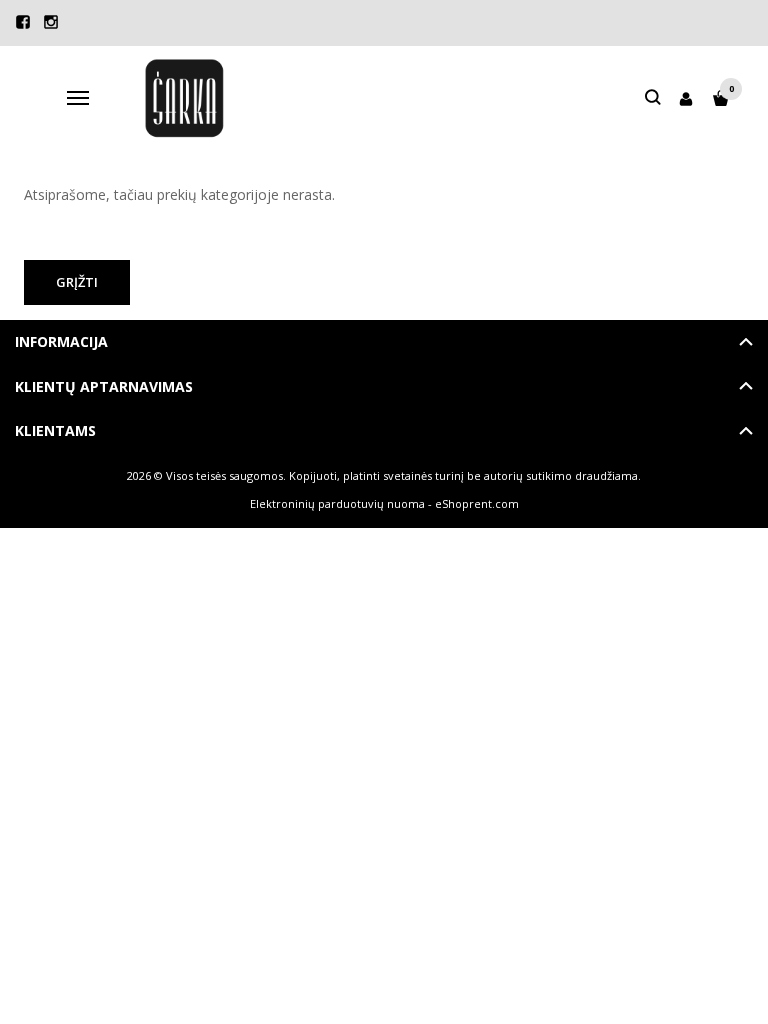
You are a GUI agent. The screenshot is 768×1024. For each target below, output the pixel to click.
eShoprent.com (477, 503)
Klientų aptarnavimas (104, 386)
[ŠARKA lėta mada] (184, 98)
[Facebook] (23, 22)
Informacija (61, 341)
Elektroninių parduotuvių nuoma (337, 503)
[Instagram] (51, 22)
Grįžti (77, 282)
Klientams (55, 430)
